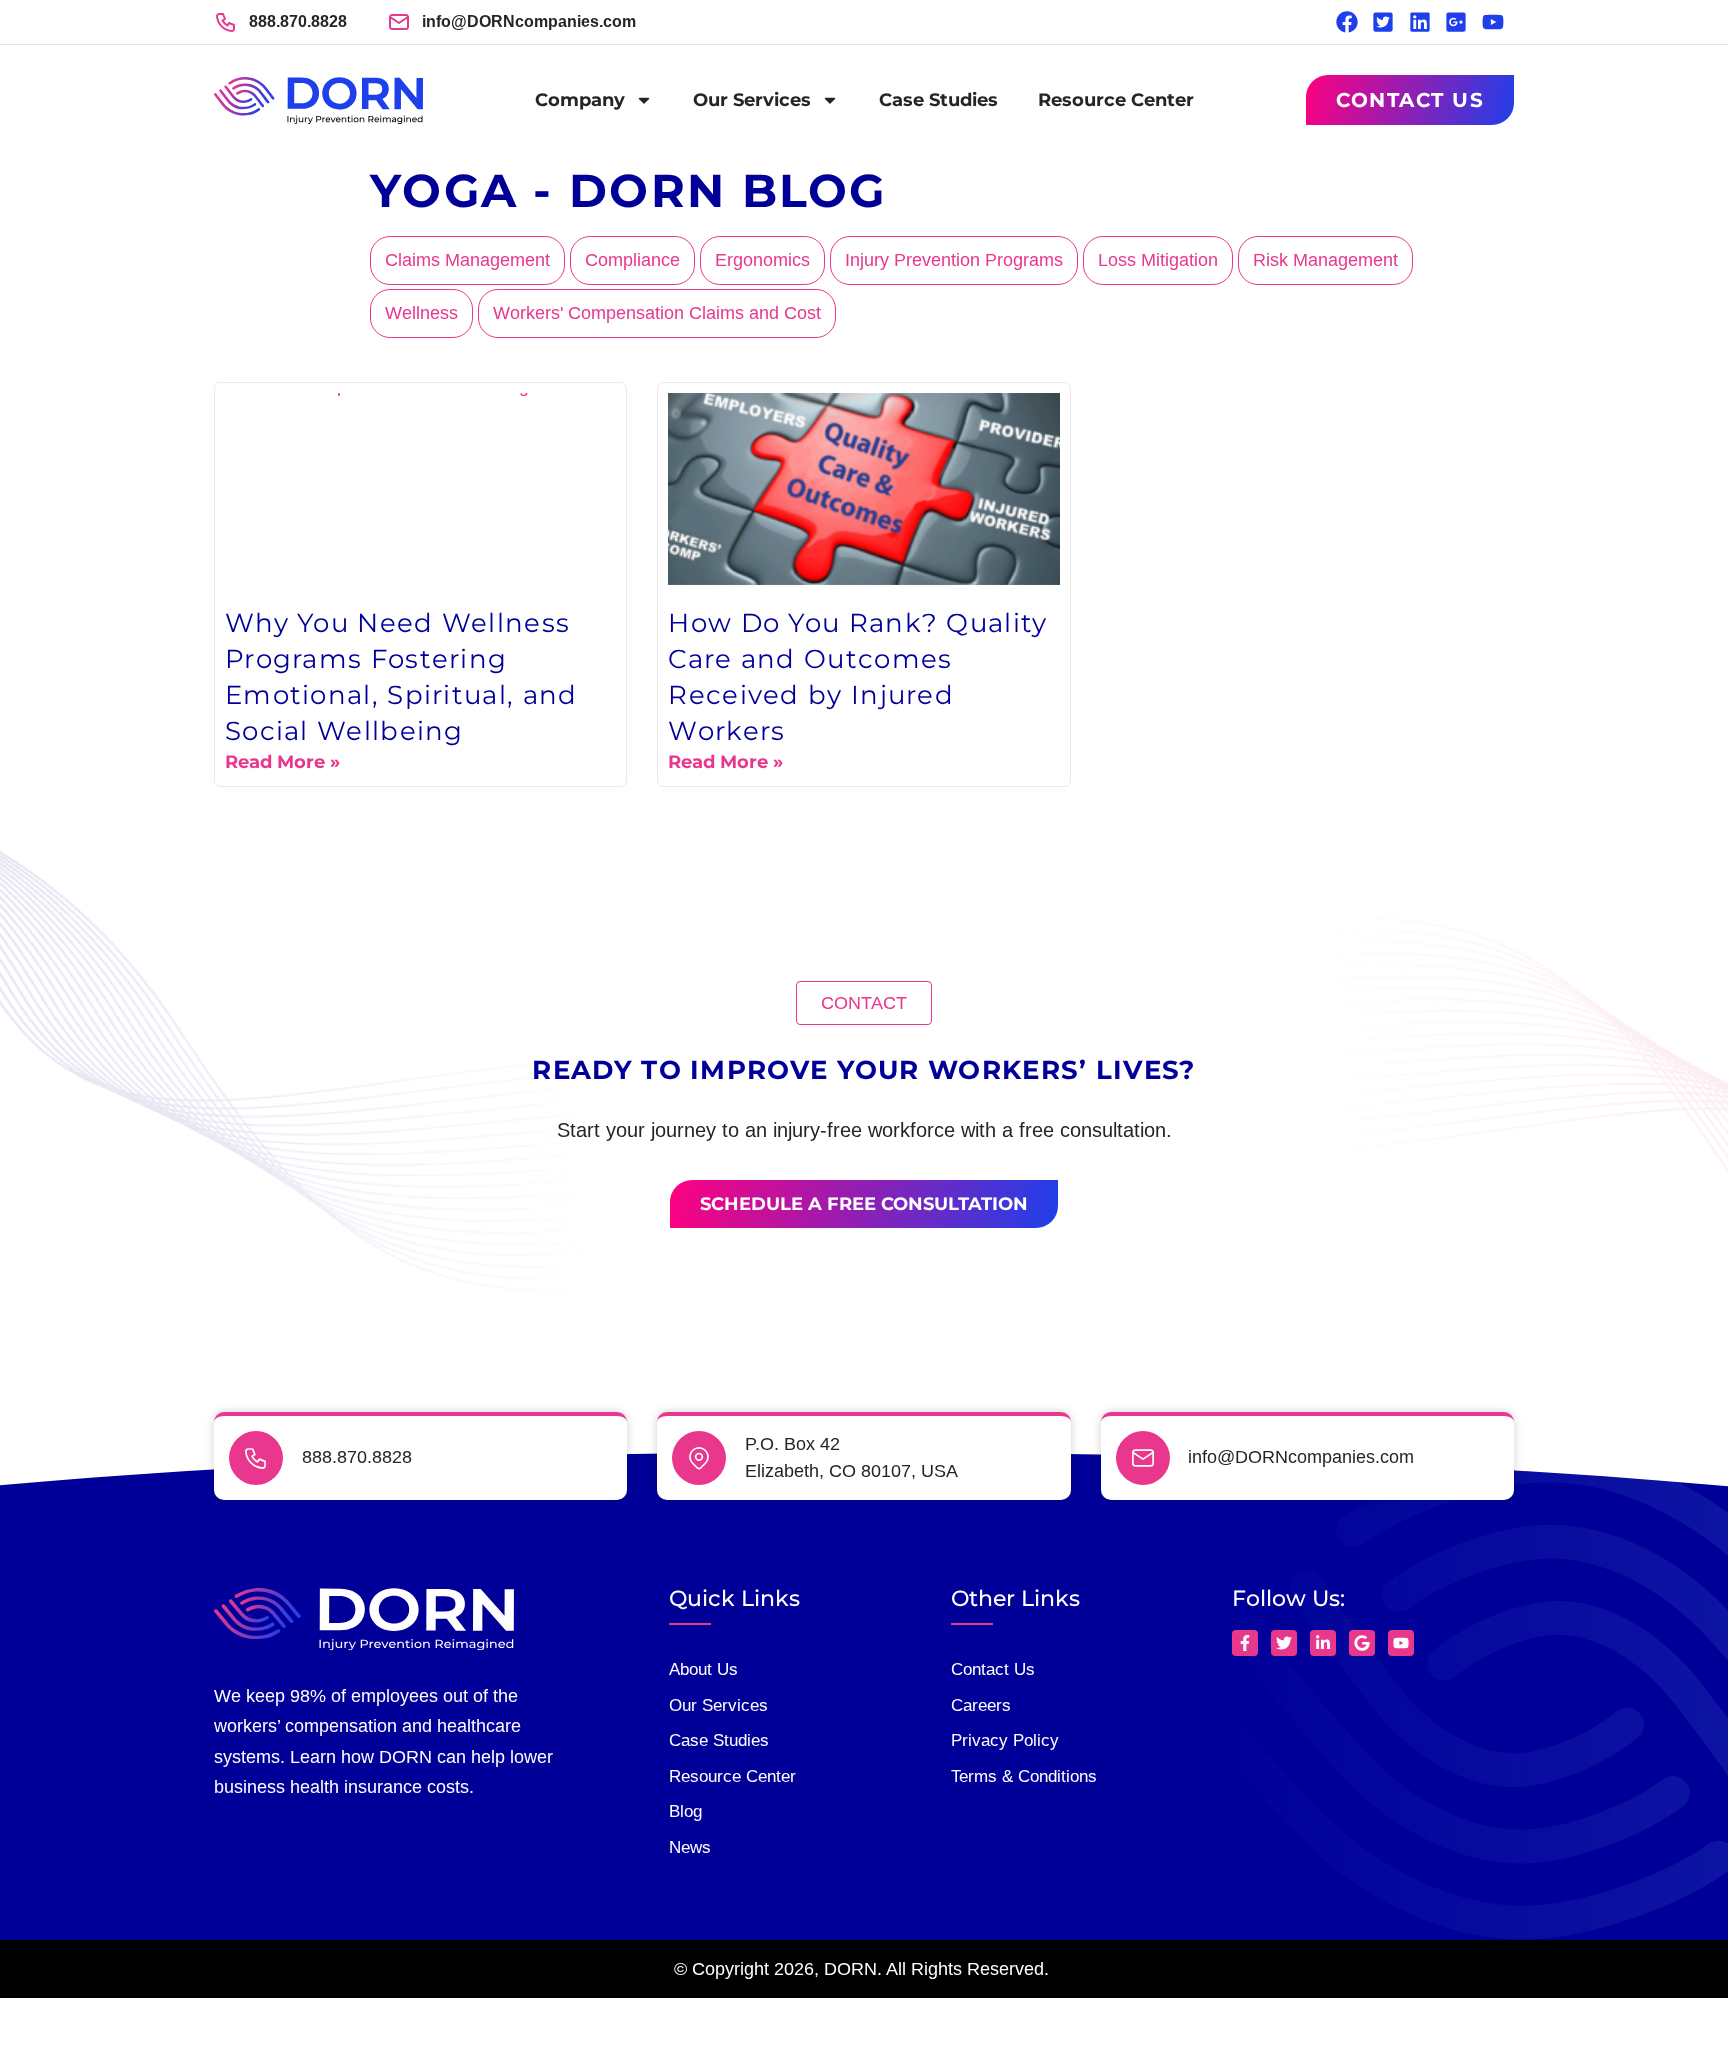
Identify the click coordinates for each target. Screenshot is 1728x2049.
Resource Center (1116, 100)
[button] (864, 1003)
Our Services (752, 100)
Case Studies (938, 100)
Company (580, 100)
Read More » (282, 762)
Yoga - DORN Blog (628, 190)
